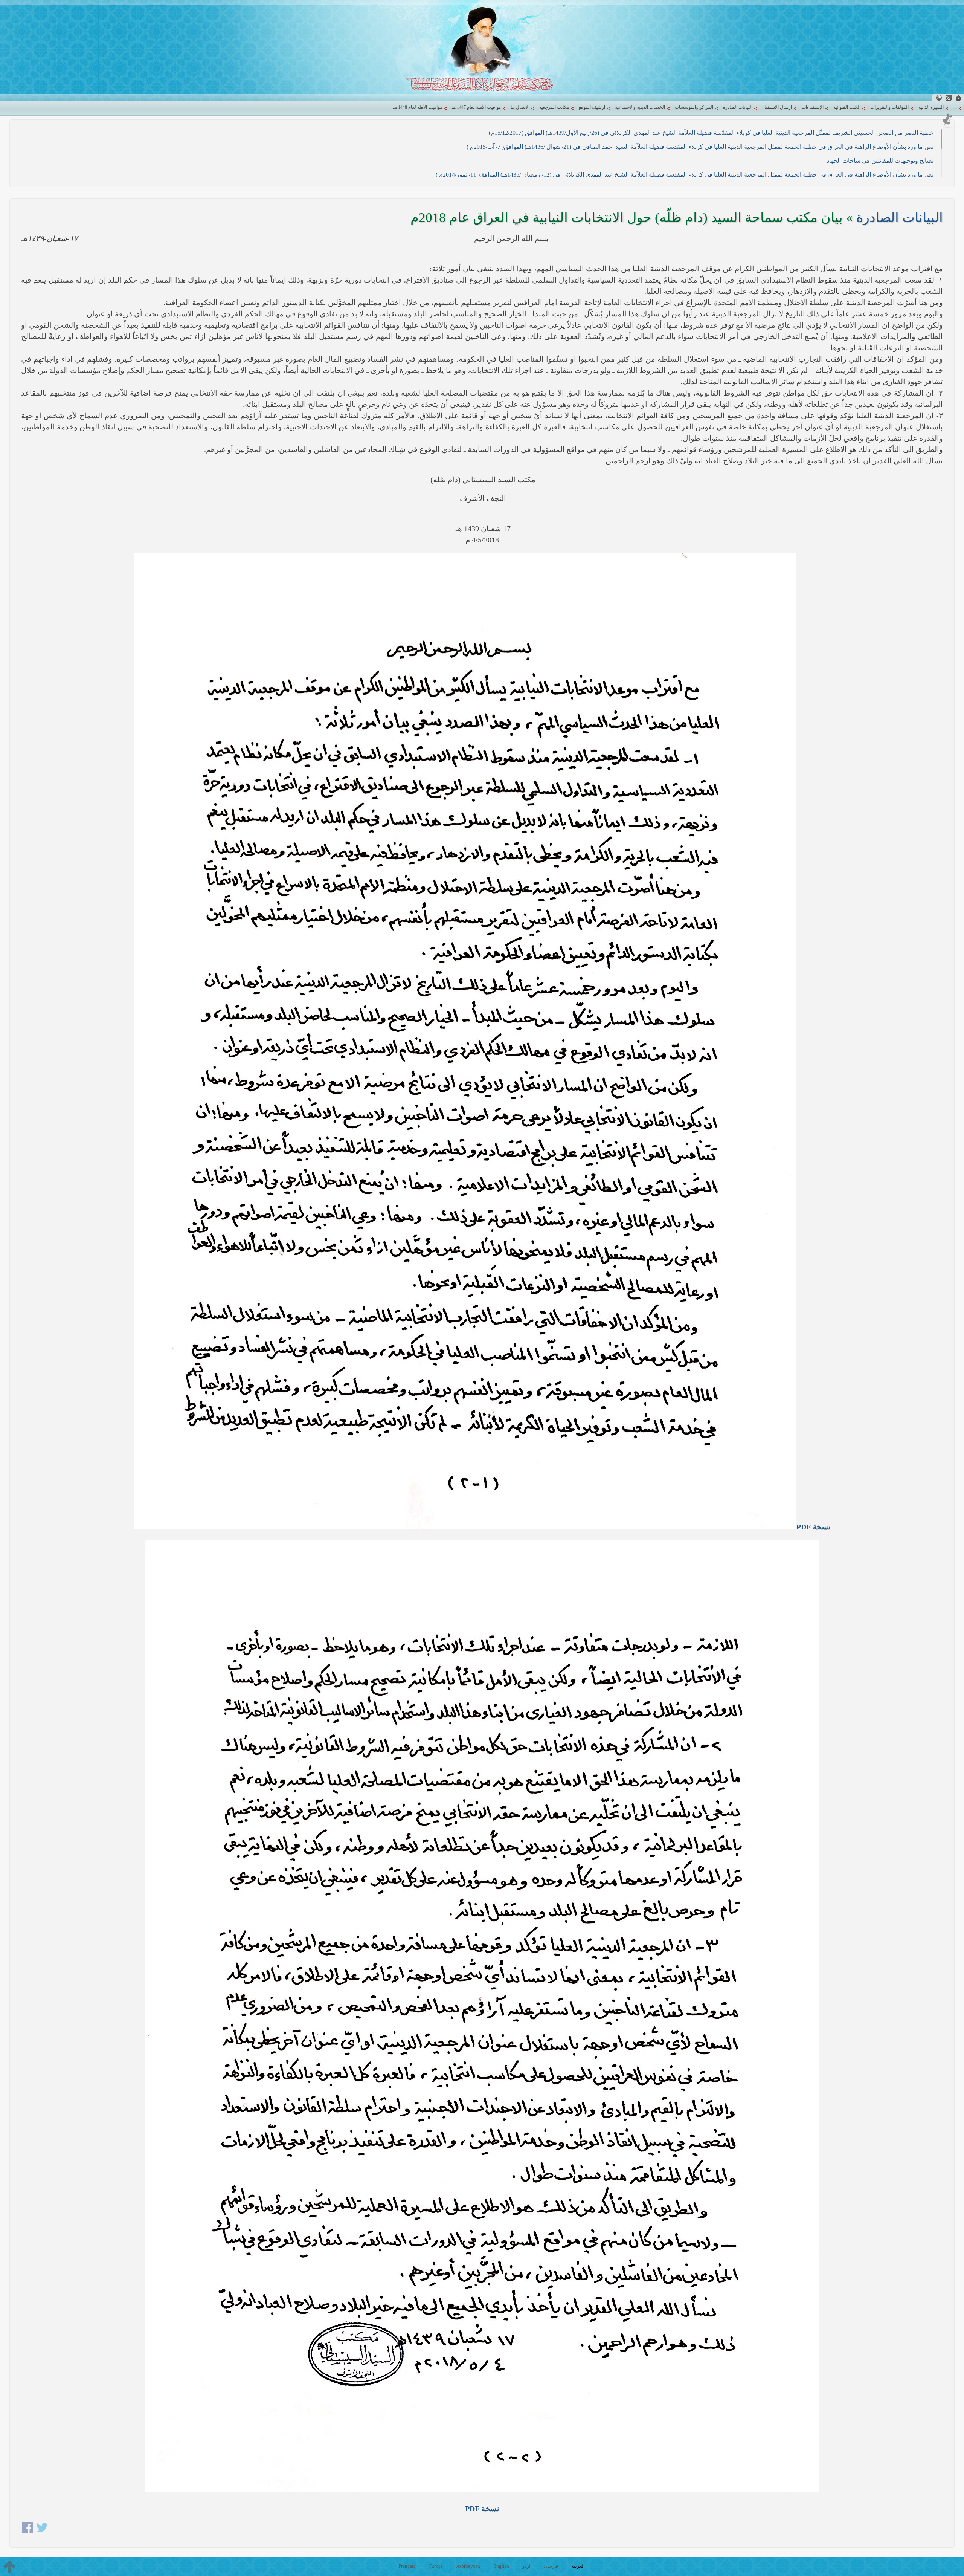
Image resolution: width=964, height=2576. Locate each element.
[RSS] (949, 98)
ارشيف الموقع (592, 107)
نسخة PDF (814, 1527)
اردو (526, 2566)
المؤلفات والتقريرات (889, 107)
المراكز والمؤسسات (694, 107)
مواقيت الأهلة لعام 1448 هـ (418, 107)
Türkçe (436, 2566)
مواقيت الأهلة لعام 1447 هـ (476, 107)
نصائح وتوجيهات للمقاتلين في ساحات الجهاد (880, 161)
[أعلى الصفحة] (9, 2567)
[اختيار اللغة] (939, 98)
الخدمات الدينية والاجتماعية (640, 107)
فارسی (551, 2566)
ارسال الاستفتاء (777, 107)
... (955, 107)
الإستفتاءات (813, 107)
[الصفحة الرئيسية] (958, 98)
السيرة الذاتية (931, 107)
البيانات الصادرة (738, 107)
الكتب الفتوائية (847, 107)
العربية (578, 2566)
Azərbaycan (468, 2566)
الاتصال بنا (520, 107)
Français (407, 2566)
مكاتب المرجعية (554, 107)
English (501, 2566)
